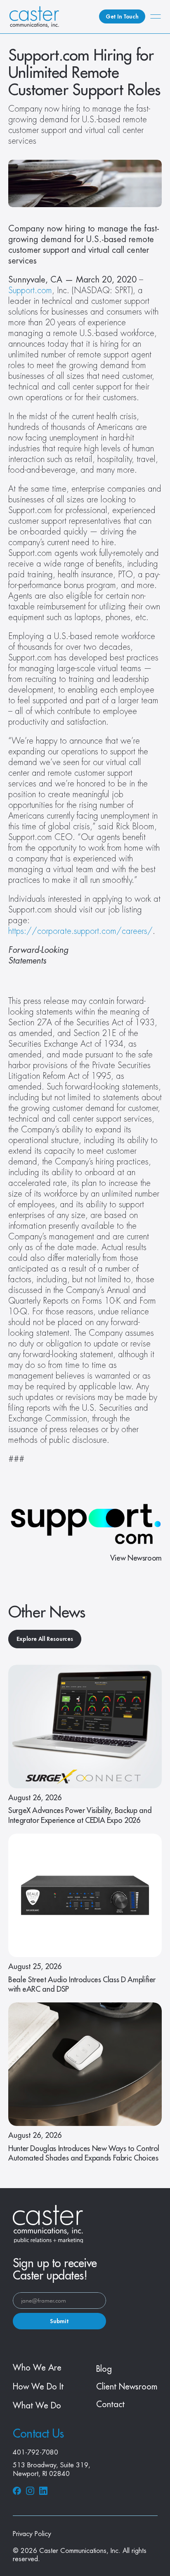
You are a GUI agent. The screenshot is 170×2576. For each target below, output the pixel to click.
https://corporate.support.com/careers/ (80, 931)
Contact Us (38, 2434)
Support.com (30, 290)
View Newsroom (136, 1558)
